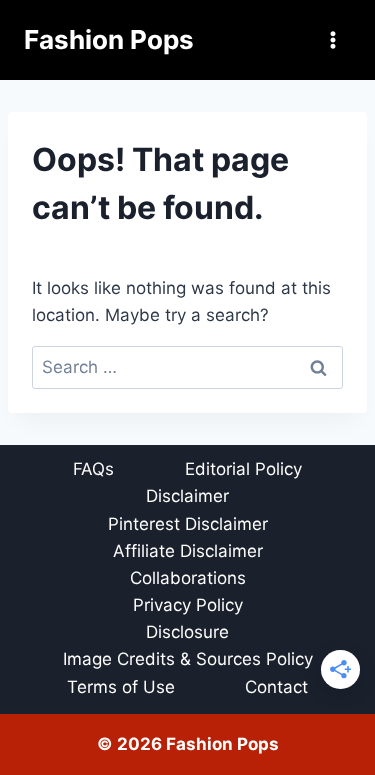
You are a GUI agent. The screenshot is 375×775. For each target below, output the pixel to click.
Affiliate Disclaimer (188, 551)
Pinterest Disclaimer (188, 524)
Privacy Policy (188, 605)
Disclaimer (187, 496)
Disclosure (187, 632)
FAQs (93, 469)
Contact (276, 687)
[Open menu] (332, 39)
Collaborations (188, 578)
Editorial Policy (243, 469)
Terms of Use (121, 687)
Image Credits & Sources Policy (188, 659)
